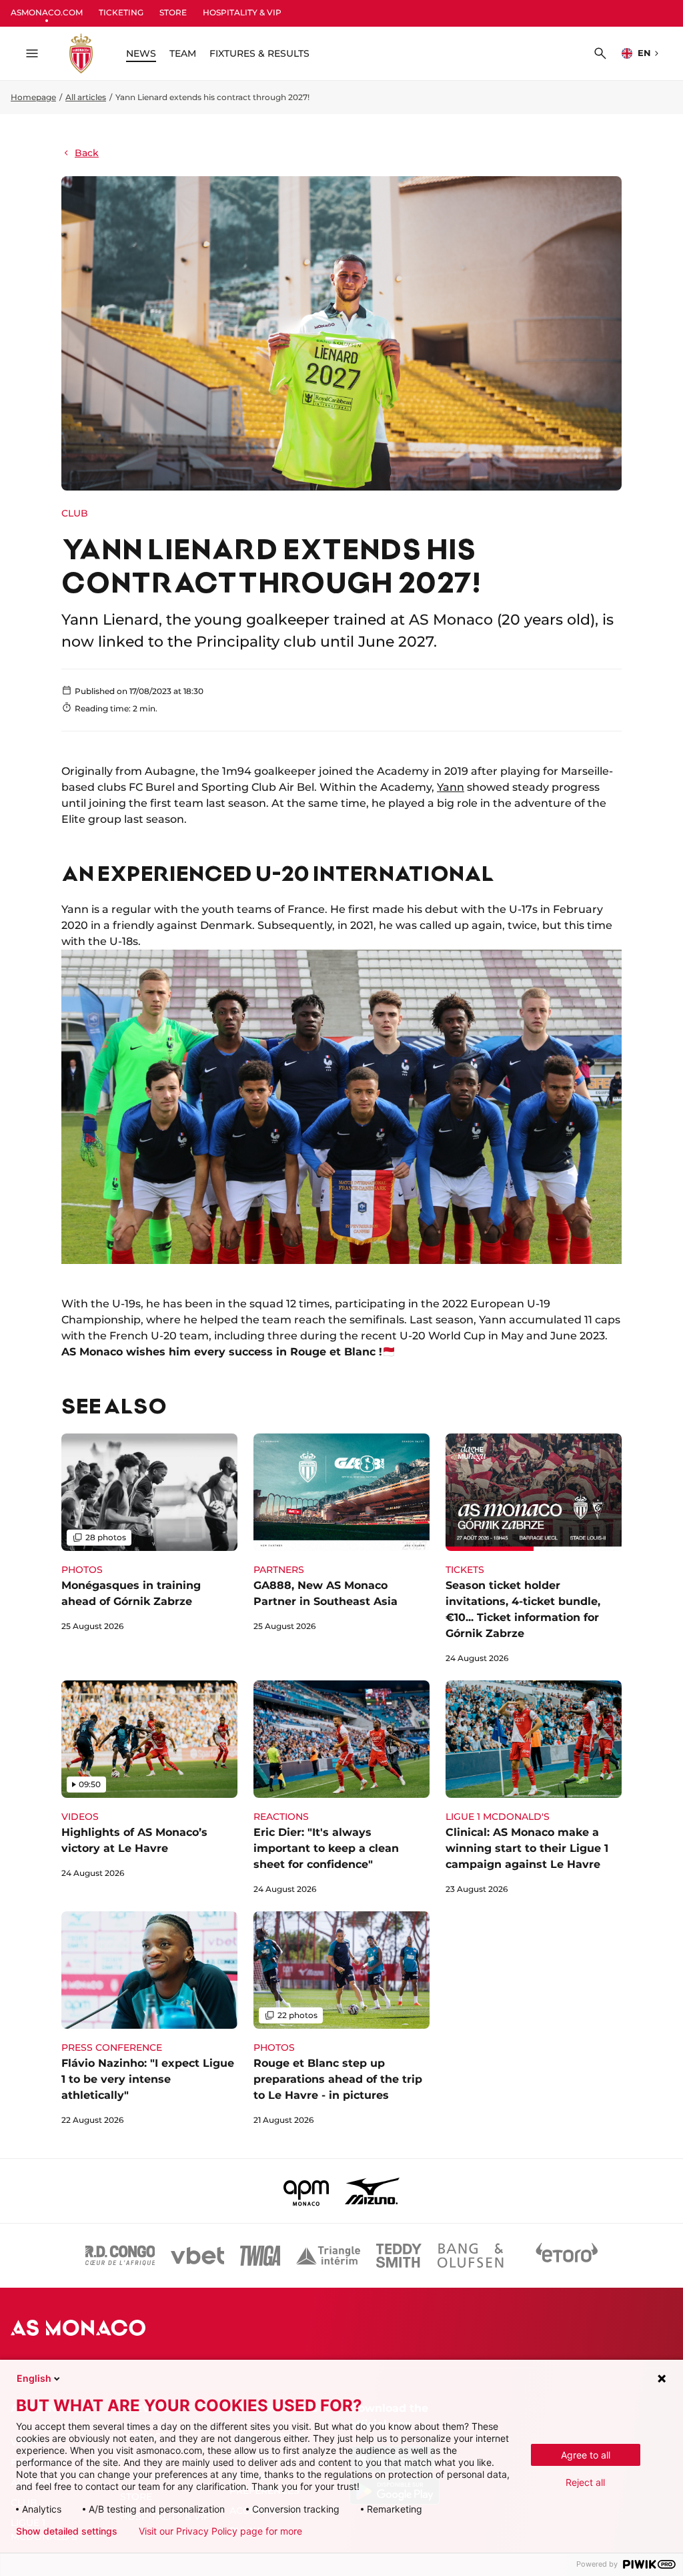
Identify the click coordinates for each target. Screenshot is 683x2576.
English (34, 2378)
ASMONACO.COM (47, 12)
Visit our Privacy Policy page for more (220, 2531)
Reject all (585, 2482)
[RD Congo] (120, 2256)
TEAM (183, 53)
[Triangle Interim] (328, 2256)
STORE (173, 12)
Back (87, 153)
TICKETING (121, 12)
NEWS (141, 53)
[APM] (306, 2191)
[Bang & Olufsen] (470, 2256)
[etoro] (567, 2256)
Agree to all (586, 2455)
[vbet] (197, 2256)
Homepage (33, 97)
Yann (451, 787)
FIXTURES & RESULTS (259, 53)
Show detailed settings (67, 2531)
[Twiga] (260, 2256)
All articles (86, 97)
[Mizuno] (372, 2191)
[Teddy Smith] (399, 2256)
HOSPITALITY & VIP (242, 12)
